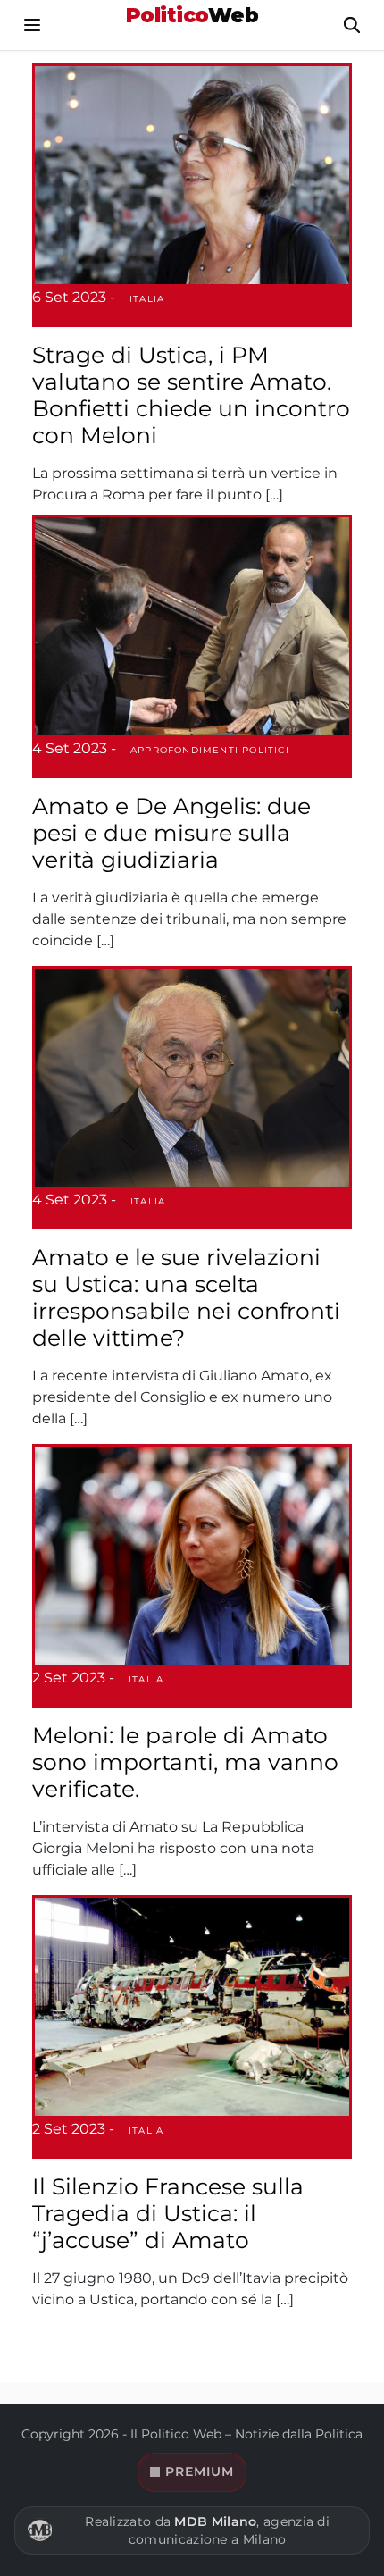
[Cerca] (352, 25)
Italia (147, 299)
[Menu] (32, 25)
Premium (200, 2471)
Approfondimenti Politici (210, 750)
